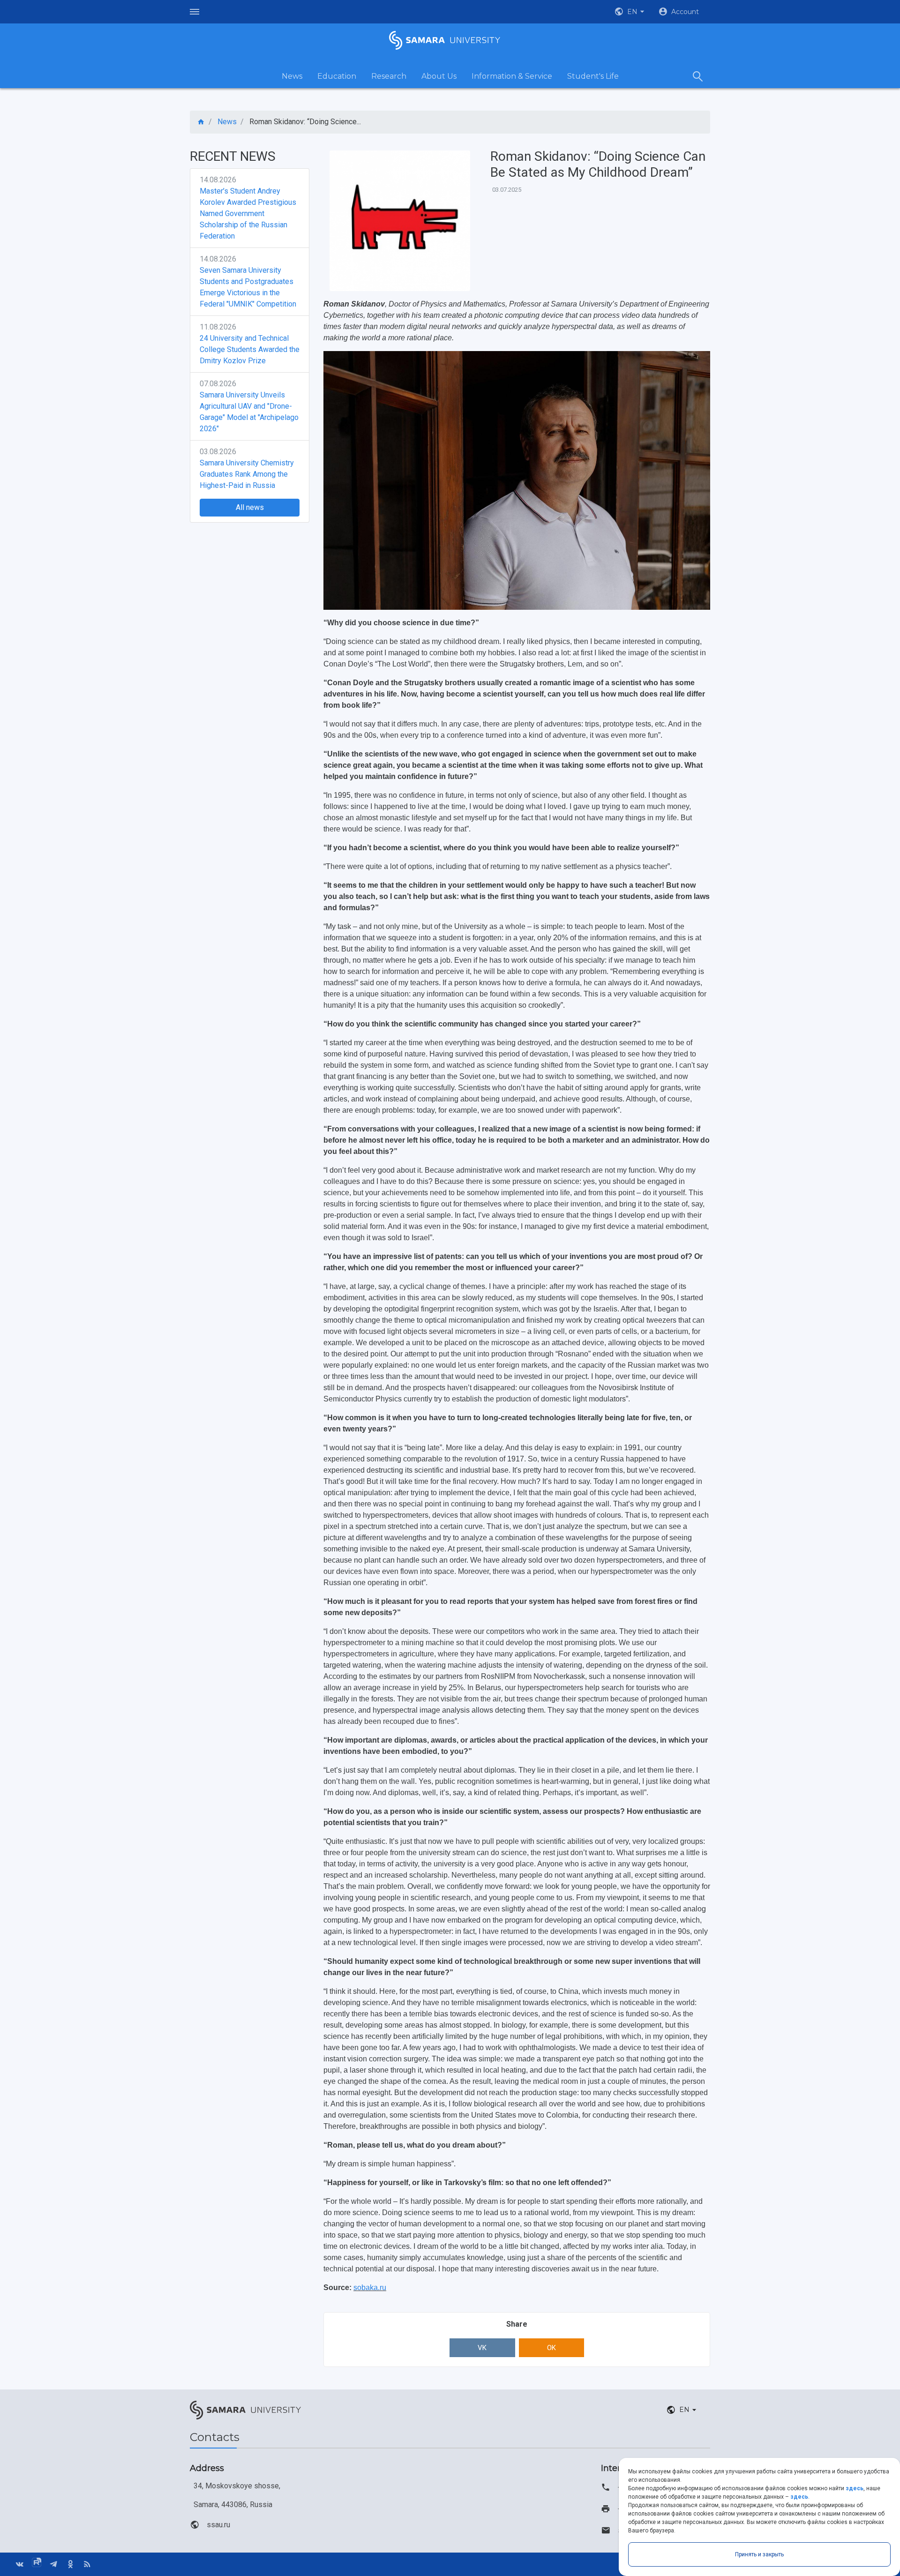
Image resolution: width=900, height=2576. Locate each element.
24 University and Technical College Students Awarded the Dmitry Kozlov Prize (250, 349)
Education (337, 76)
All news (250, 507)
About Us (439, 76)
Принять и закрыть (759, 2554)
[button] (630, 12)
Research (389, 76)
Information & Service (512, 76)
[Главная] (201, 122)
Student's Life (593, 76)
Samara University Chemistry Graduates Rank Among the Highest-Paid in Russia (247, 474)
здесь (855, 2488)
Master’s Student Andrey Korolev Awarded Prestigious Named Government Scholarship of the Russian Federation (248, 213)
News (292, 76)
